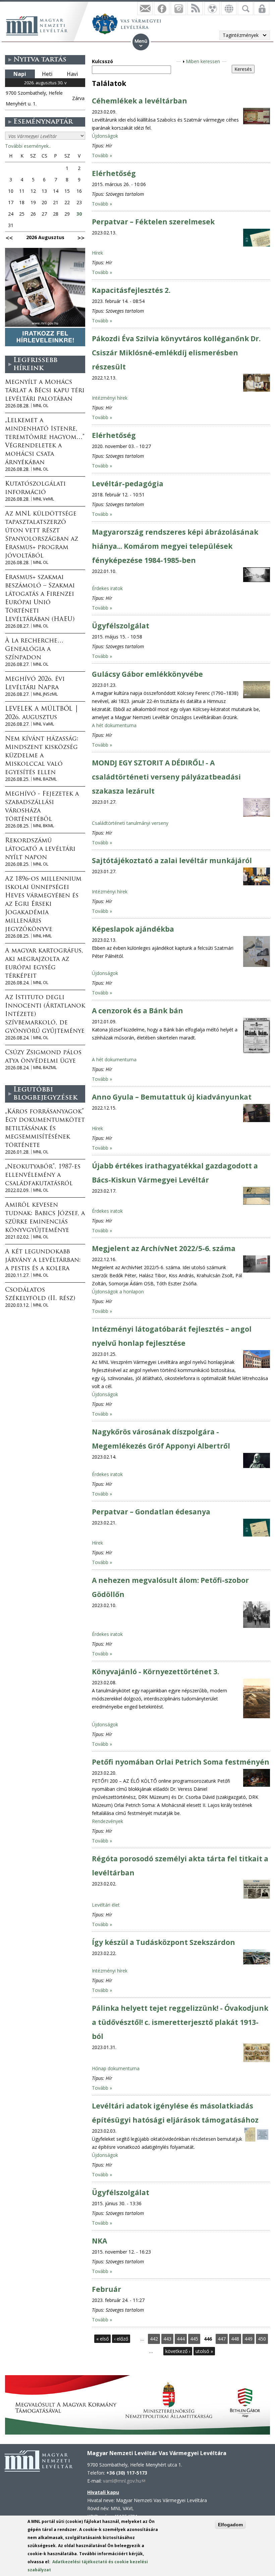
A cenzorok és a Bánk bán (137, 1011)
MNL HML (42, 936)
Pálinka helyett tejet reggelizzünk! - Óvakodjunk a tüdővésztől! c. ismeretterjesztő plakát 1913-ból (180, 2022)
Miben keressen (203, 61)
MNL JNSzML (45, 694)
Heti (47, 74)
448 (235, 2339)
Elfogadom (230, 2525)
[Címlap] (40, 25)
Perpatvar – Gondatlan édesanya (151, 1512)
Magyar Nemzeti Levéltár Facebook (162, 8)
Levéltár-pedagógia (128, 484)
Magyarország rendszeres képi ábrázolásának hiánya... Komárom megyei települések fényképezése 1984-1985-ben (175, 546)
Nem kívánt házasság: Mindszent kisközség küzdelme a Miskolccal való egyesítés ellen (42, 756)
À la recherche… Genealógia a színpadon (34, 650)
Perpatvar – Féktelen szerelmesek (153, 222)
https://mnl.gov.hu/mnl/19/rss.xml (195, 8)
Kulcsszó (102, 61)
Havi (72, 74)
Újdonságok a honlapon (118, 1292)
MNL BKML (44, 826)
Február (106, 2289)
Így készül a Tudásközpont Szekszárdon (163, 1942)
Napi (20, 74)
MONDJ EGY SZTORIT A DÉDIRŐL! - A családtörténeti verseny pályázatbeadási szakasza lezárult (166, 777)
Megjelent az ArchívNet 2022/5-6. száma (164, 1248)
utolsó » (204, 2351)
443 (167, 2339)
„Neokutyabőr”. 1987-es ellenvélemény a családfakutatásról (43, 1175)
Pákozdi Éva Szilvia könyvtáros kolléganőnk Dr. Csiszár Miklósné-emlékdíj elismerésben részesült (176, 353)
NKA (99, 2241)
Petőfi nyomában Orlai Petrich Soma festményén (181, 1762)
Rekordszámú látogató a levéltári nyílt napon (40, 849)
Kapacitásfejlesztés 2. (131, 290)
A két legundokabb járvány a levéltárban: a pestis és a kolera (43, 1260)
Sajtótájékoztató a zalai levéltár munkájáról (172, 860)
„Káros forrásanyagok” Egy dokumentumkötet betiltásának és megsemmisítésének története (45, 1129)
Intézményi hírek (110, 398)
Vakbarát (212, 8)
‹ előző (121, 2339)
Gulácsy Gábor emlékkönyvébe (147, 674)
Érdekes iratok (107, 588)
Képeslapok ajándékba (133, 929)
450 (262, 2339)
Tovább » (102, 155)
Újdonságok (105, 136)
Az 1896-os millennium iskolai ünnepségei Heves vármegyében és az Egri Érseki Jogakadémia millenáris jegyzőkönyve (43, 904)
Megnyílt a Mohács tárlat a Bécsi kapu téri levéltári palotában (45, 391)
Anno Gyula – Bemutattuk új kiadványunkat (172, 1097)
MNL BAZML (45, 779)
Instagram (178, 8)
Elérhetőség (114, 173)
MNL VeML (44, 499)
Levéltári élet (106, 1905)
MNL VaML (44, 724)
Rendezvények (107, 1821)
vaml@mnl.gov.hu (124, 2481)
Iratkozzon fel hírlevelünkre (145, 8)
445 (194, 2339)
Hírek (97, 253)
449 (249, 2339)
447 (222, 2339)
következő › (178, 2351)
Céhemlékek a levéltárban (140, 101)
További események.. (28, 146)
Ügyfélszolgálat (121, 626)
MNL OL (41, 406)
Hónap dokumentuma (116, 2068)
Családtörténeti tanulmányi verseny (130, 823)
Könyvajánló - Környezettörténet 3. (155, 1672)
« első (102, 2339)
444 (181, 2339)
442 (154, 2339)
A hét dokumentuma (114, 725)
